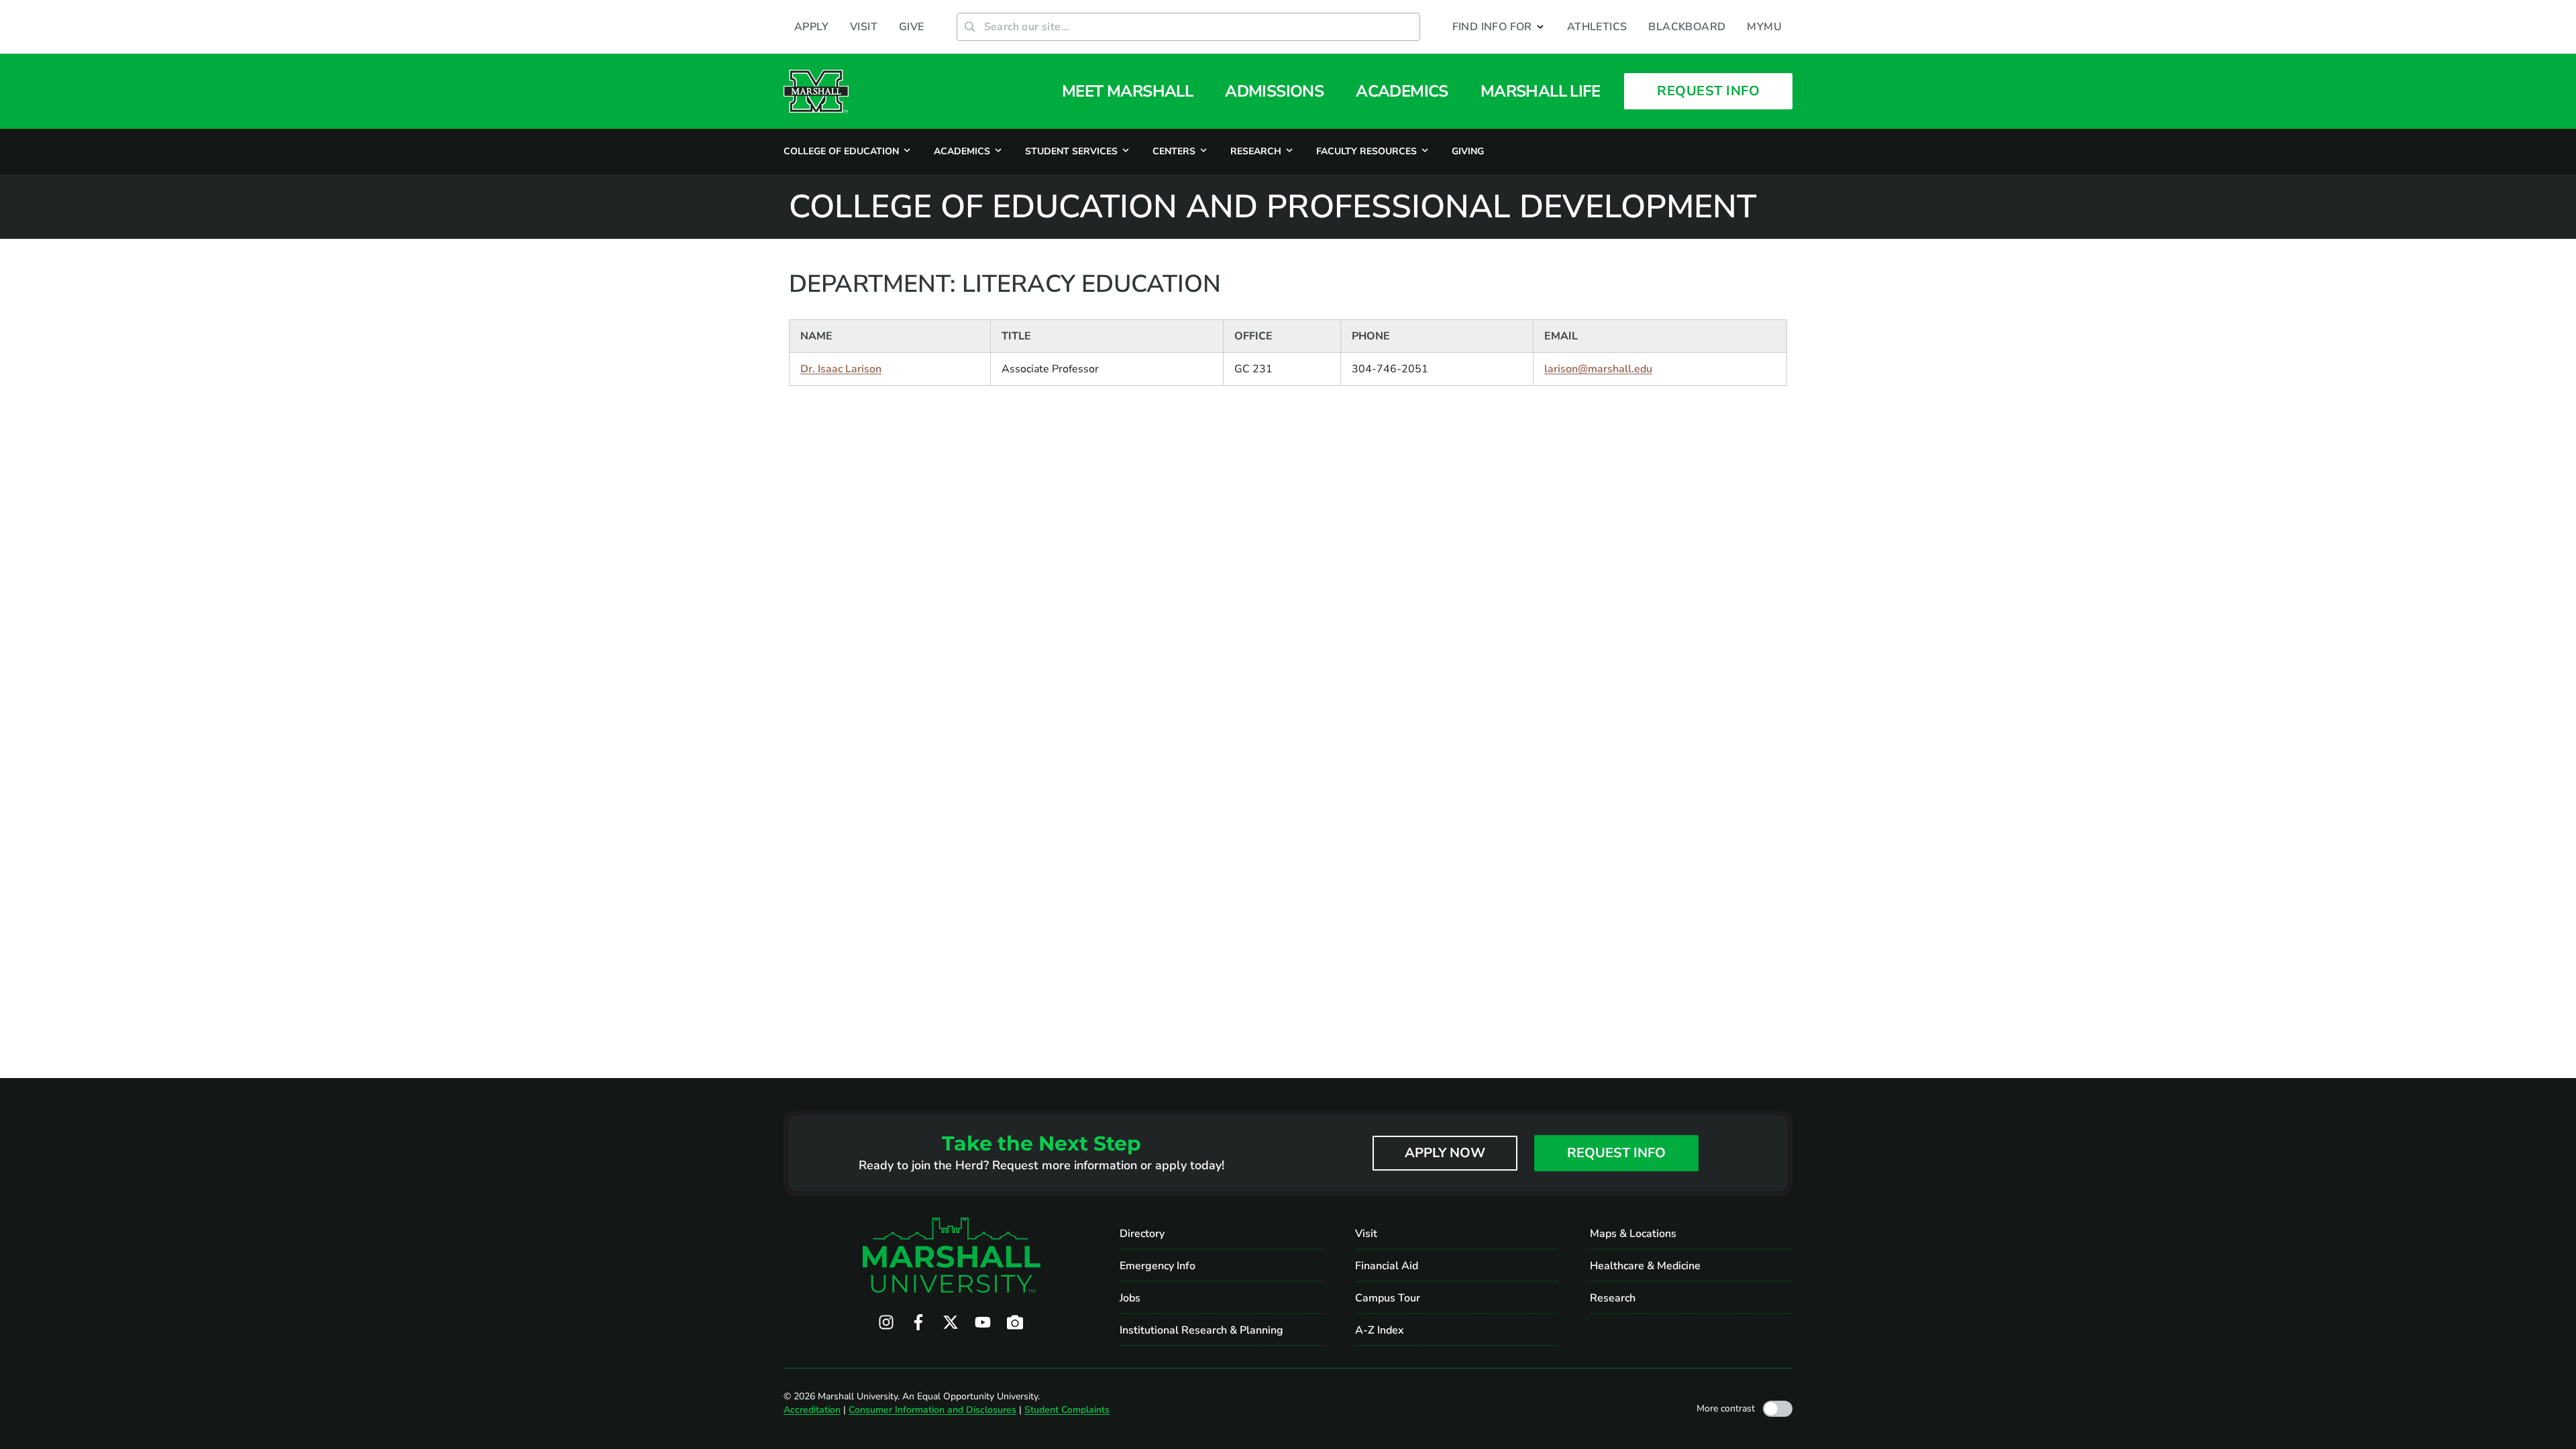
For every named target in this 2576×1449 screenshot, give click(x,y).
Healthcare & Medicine (1645, 1266)
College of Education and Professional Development (1273, 207)
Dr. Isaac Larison (841, 369)
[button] (1499, 27)
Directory (1142, 1234)
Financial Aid (1387, 1266)
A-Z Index (1380, 1330)
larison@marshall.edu (1598, 369)
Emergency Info (1158, 1266)
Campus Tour (1388, 1298)
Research (1613, 1298)
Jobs (1130, 1298)
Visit (1366, 1234)
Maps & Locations (1633, 1234)
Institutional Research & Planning (1201, 1330)
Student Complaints (1067, 1410)
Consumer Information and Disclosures (932, 1410)
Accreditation (812, 1410)
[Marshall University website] (816, 91)
